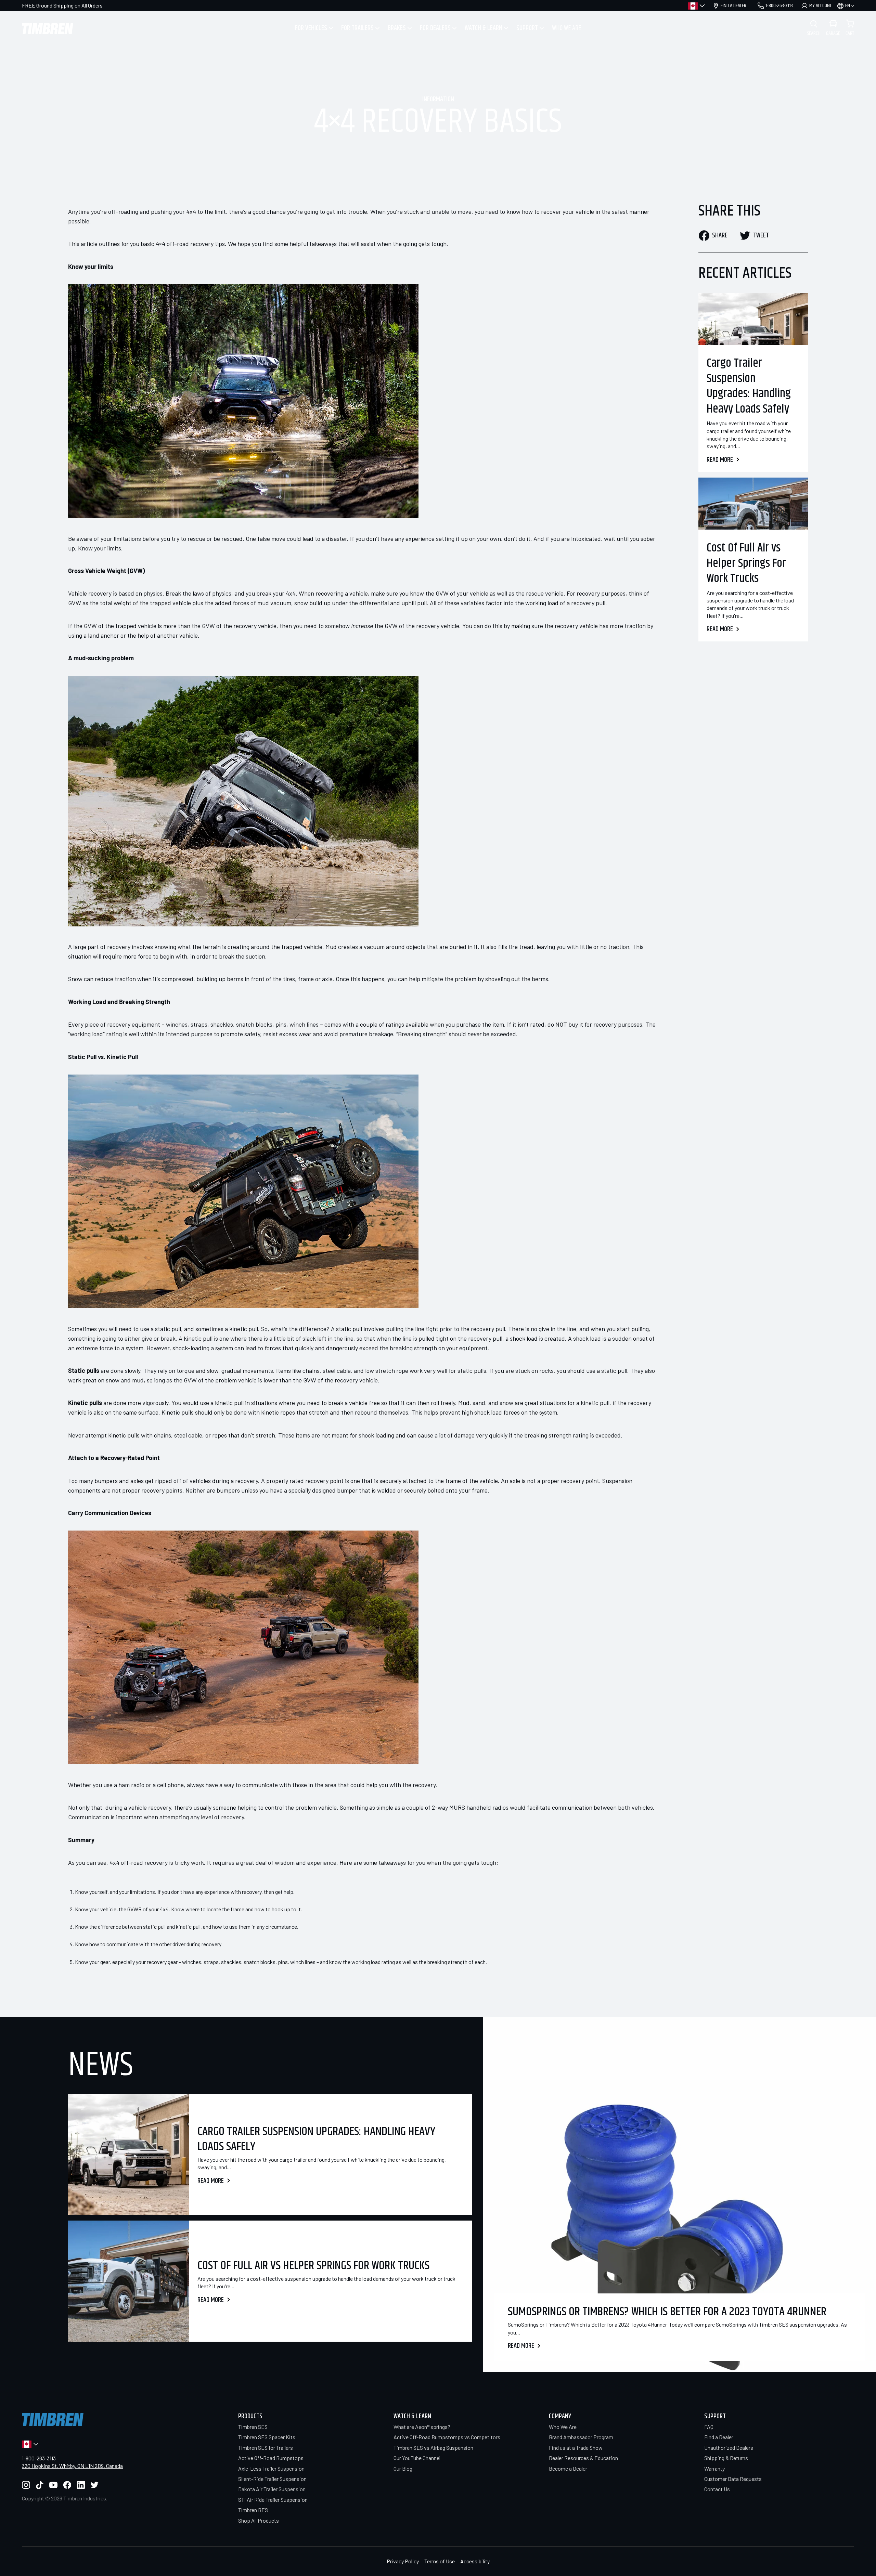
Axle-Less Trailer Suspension (271, 2468)
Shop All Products (259, 2520)
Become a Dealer (568, 2468)
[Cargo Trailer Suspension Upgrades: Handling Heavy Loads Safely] (753, 319)
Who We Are (563, 2427)
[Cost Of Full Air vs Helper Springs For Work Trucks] (753, 504)
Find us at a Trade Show (576, 2448)
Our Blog (403, 2468)
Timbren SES (253, 2427)
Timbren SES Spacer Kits (267, 2437)
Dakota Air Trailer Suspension (272, 2489)
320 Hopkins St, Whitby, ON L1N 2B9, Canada (72, 2466)
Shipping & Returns (726, 2458)
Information (438, 100)
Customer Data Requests (733, 2479)
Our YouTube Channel (417, 2458)
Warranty (714, 2468)
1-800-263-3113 (39, 2458)
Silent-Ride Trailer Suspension (272, 2479)
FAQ (709, 2427)
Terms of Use (440, 2561)
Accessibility (475, 2561)
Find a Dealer (719, 2437)
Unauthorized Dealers (729, 2448)
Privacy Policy (403, 2561)
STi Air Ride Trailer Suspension (273, 2500)
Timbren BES (253, 2510)
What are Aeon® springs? (422, 2427)
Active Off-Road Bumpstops (271, 2458)
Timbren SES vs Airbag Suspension (433, 2448)
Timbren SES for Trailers (266, 2448)
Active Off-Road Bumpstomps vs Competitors (447, 2437)
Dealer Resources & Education (583, 2458)
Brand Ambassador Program (581, 2437)
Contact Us (717, 2489)
